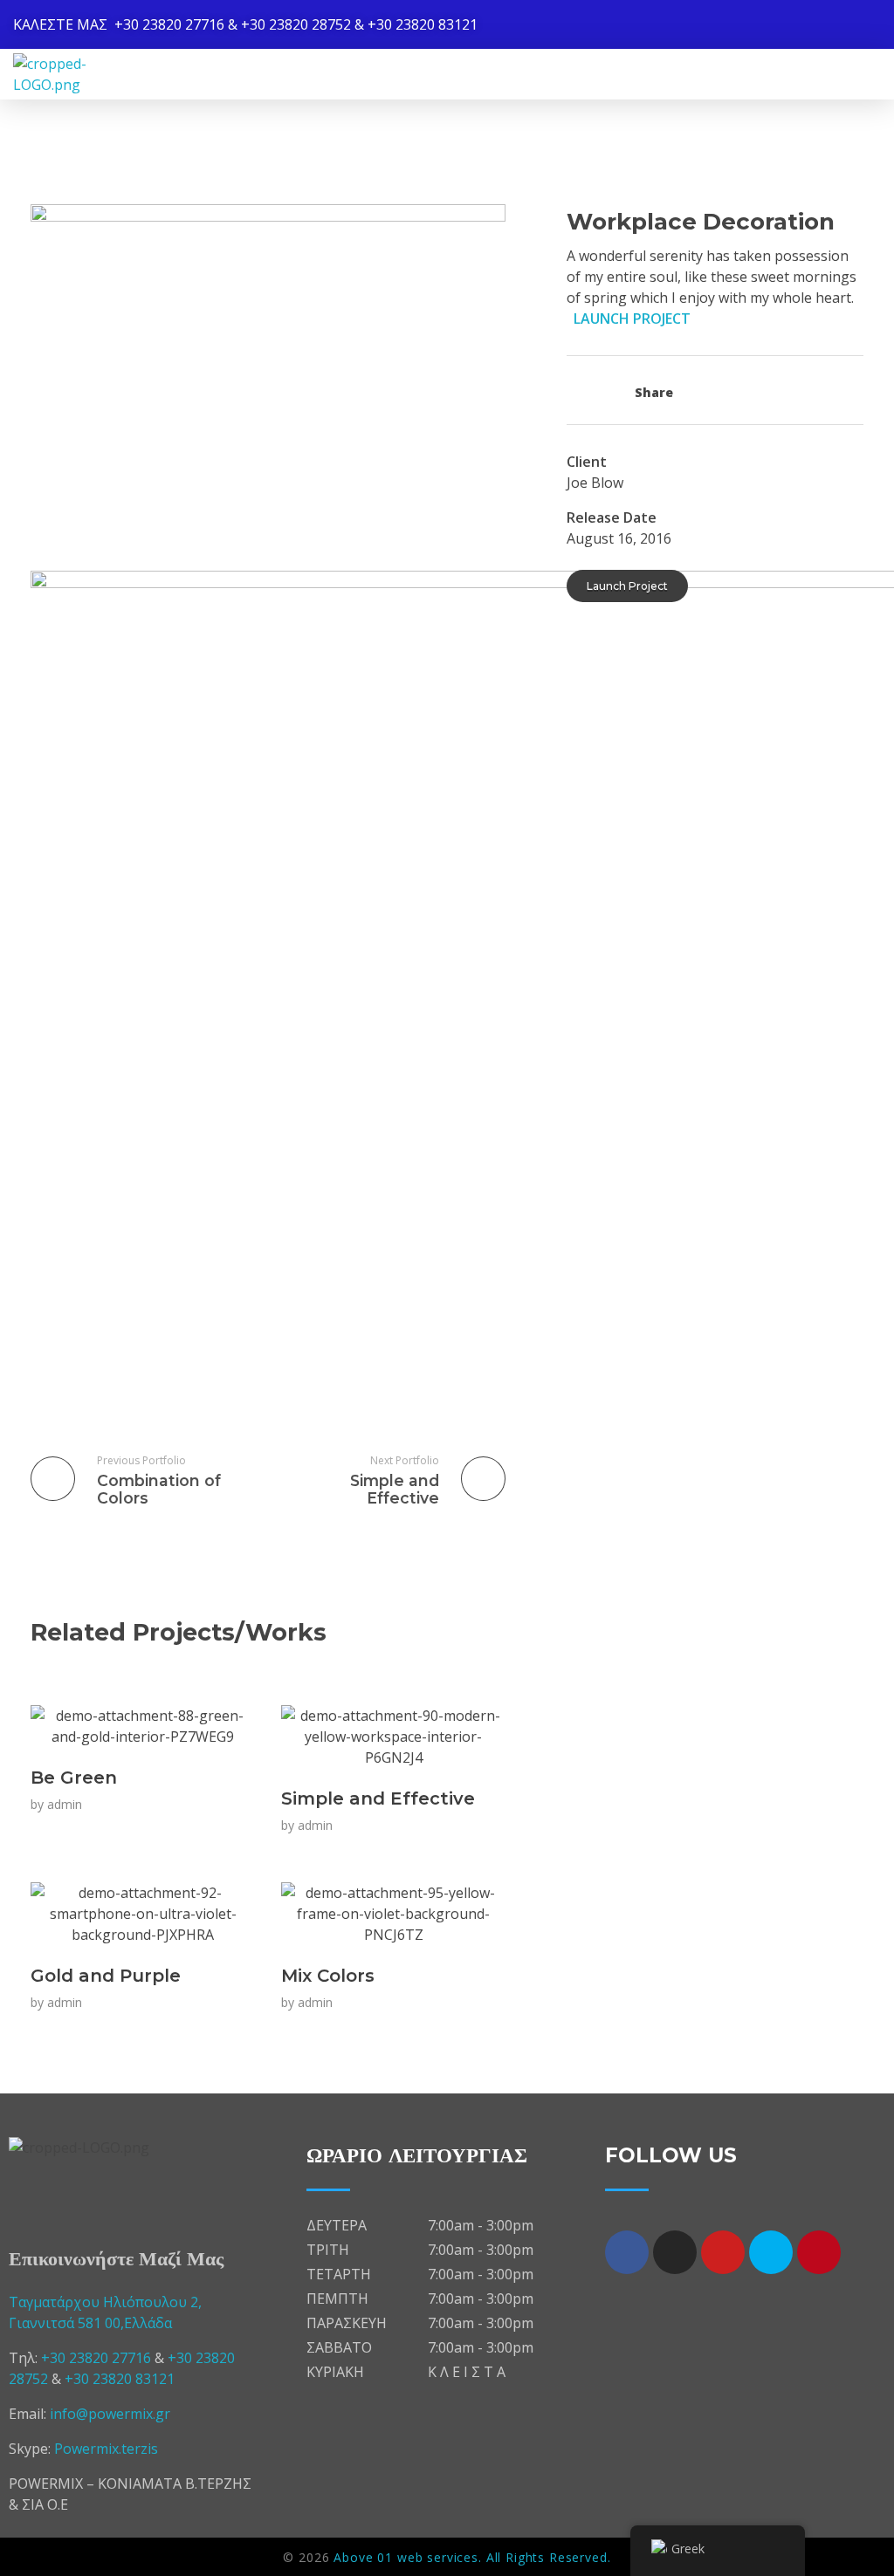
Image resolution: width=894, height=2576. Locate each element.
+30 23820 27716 (169, 24)
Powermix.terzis (106, 2449)
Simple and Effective (378, 1798)
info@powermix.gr (110, 2414)
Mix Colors (328, 1976)
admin (65, 1804)
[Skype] (771, 2252)
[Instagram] (675, 2252)
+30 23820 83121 (423, 24)
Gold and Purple (106, 1976)
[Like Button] (581, 390)
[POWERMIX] (83, 74)
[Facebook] (627, 2252)
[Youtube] (723, 2252)
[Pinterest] (819, 2252)
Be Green (74, 1778)
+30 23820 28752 (296, 24)
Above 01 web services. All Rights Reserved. (472, 2557)
